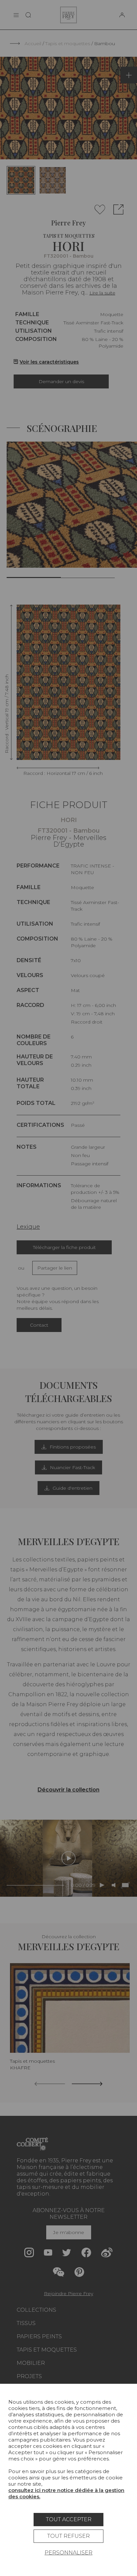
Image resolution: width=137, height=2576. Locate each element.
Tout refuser (68, 2536)
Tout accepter (69, 2519)
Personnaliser (68, 2553)
